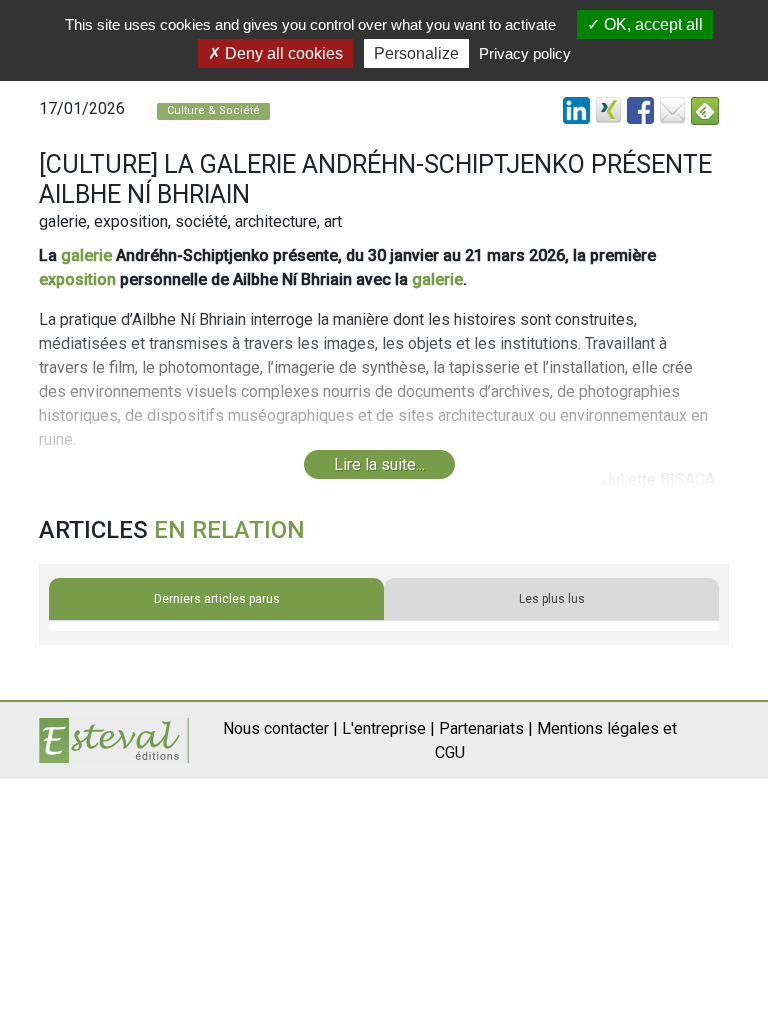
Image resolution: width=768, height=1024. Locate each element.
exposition (77, 279)
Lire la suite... (379, 464)
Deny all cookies (282, 53)
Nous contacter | (280, 728)
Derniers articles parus (217, 599)
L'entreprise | (388, 728)
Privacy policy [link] (525, 53)
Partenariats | (486, 728)
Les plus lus (552, 599)
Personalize (416, 53)
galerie (86, 255)
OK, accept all (651, 24)
